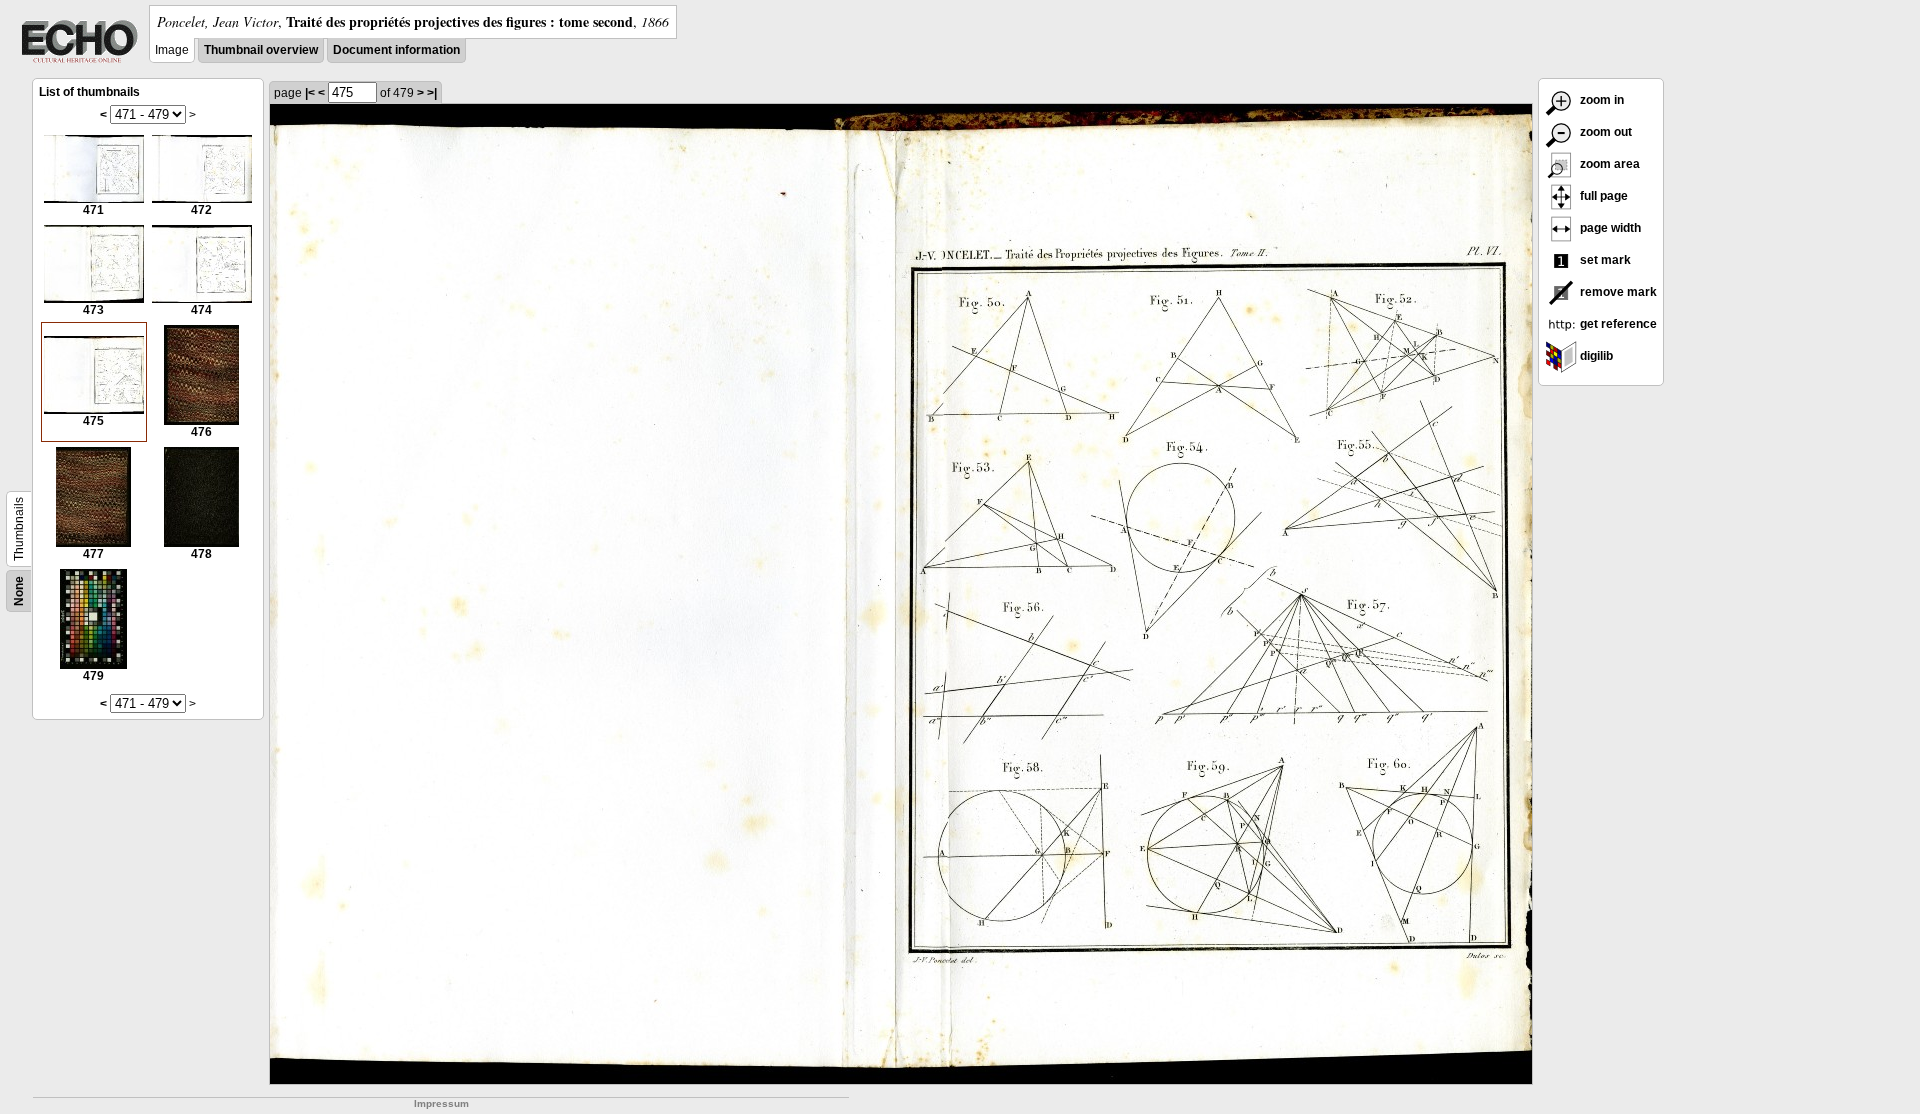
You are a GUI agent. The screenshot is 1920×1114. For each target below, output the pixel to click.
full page (1602, 196)
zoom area (1608, 164)
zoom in (1600, 100)
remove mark (1617, 292)
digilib (1595, 356)
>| (432, 93)
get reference (1617, 324)
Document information (396, 50)
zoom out (1604, 132)
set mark (1604, 260)
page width (1609, 228)
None (19, 591)
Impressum (441, 1103)
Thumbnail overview (261, 50)
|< (310, 93)
